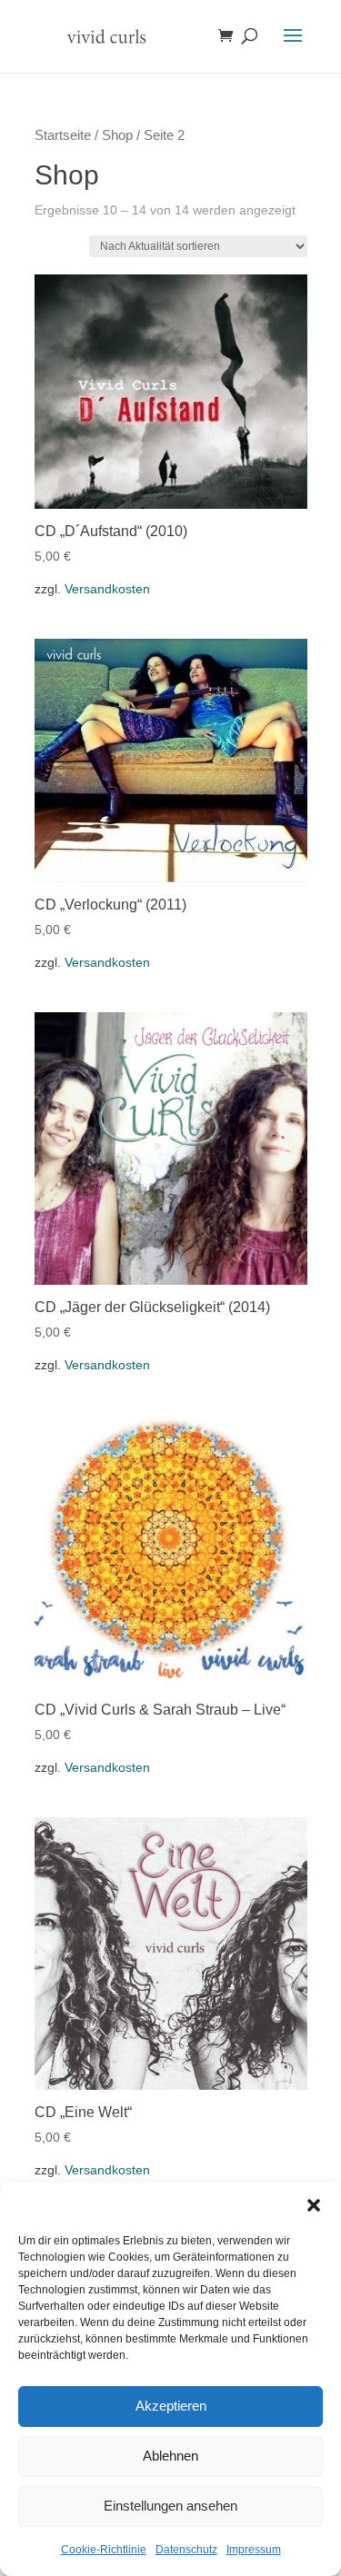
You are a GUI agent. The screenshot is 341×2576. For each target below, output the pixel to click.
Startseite (63, 135)
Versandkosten (107, 589)
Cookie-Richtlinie (104, 2550)
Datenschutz (186, 2550)
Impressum (254, 2550)
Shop (117, 135)
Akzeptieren (171, 2406)
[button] (314, 2205)
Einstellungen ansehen (170, 2506)
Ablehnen (170, 2456)
